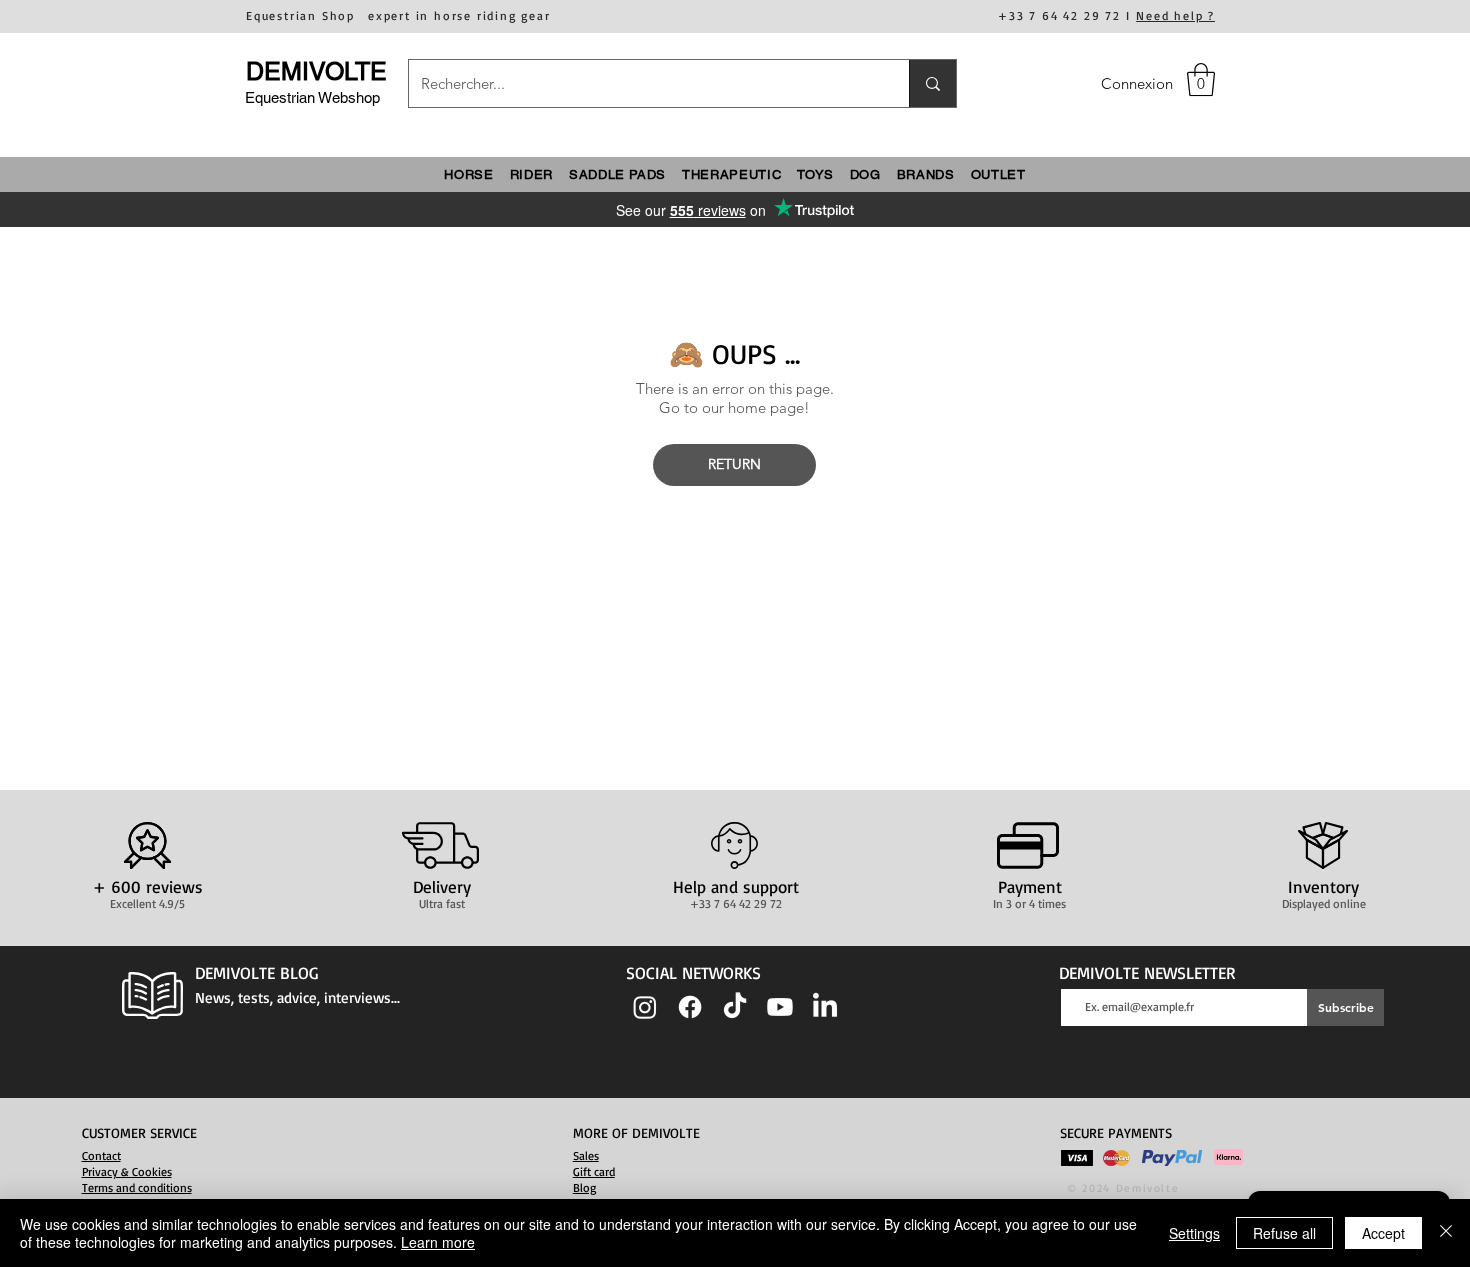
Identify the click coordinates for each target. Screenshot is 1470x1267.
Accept (1383, 1233)
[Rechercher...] (932, 83)
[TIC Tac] (735, 1007)
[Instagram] (645, 1007)
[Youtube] (780, 1007)
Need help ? (1175, 15)
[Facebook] (690, 1007)
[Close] (1446, 1233)
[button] (1201, 79)
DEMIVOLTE (316, 71)
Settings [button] (1194, 1233)
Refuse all (1284, 1233)
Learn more (438, 1242)
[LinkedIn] (825, 1007)
